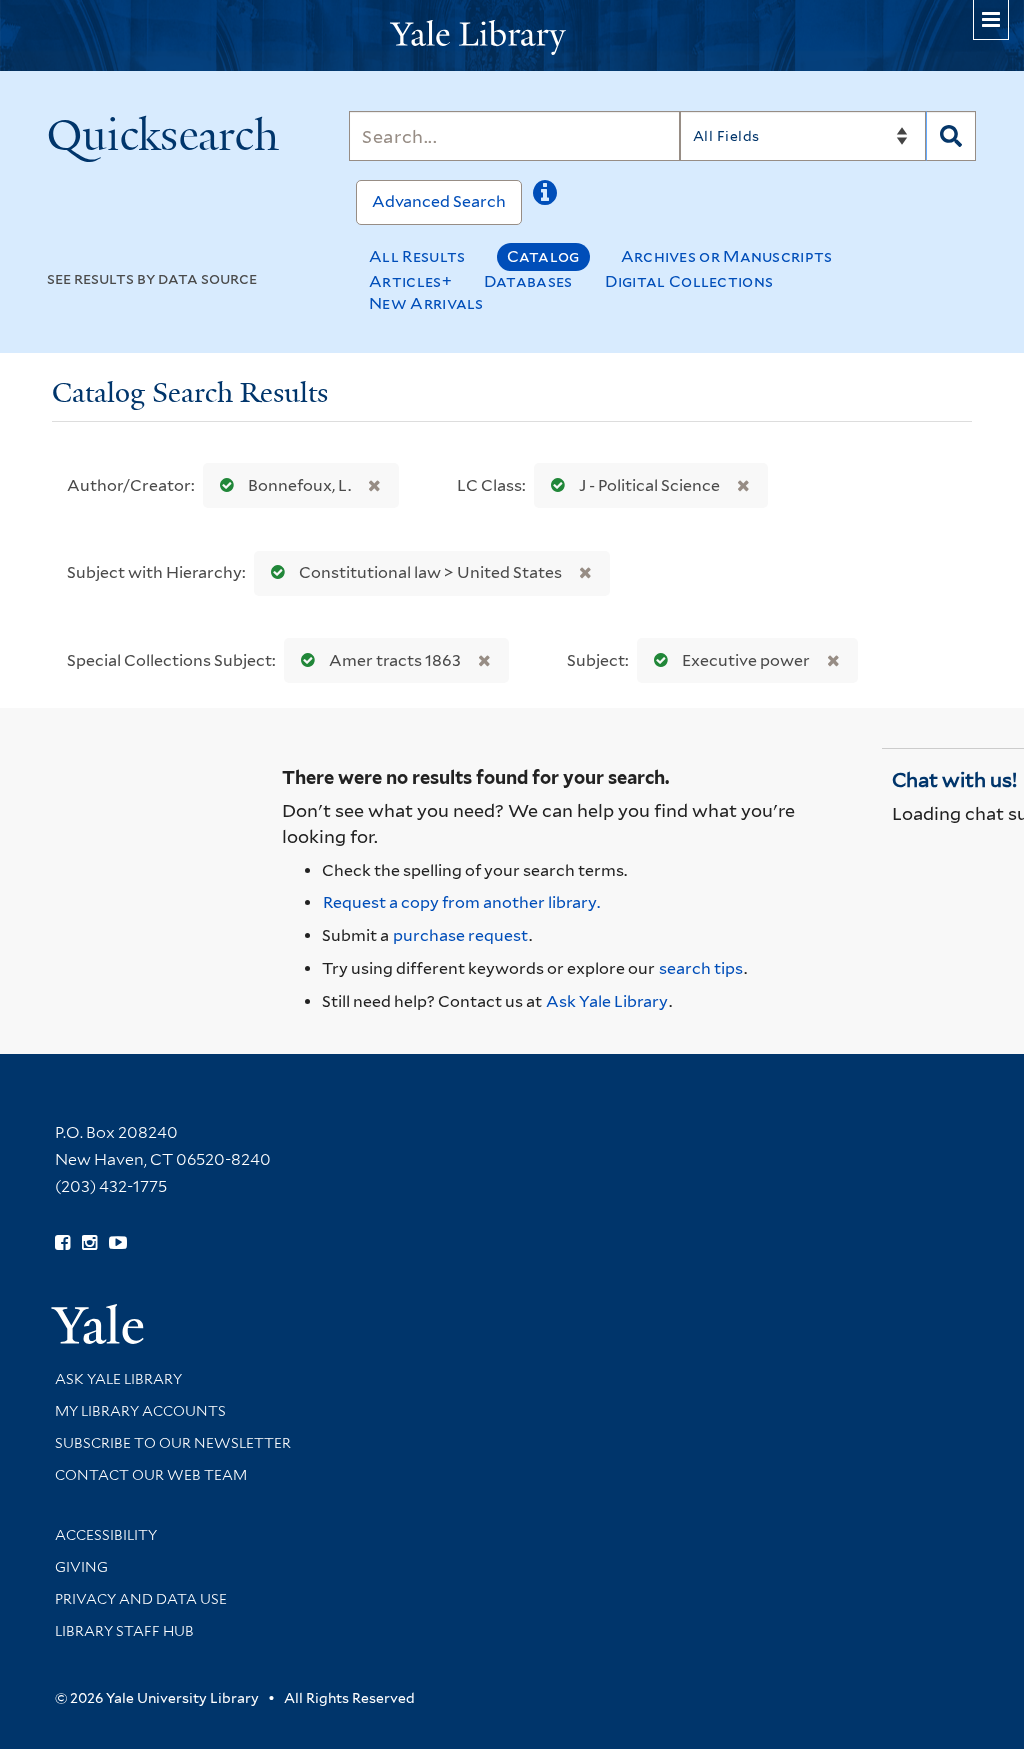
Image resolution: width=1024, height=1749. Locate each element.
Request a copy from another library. (461, 902)
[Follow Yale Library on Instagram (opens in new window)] (89, 1243)
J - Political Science (649, 485)
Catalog (543, 256)
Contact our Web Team (151, 1475)
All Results (417, 256)
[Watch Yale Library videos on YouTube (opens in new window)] (118, 1243)
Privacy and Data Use (141, 1599)
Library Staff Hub (124, 1631)
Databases (528, 281)
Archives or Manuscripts (727, 256)
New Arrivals (426, 303)
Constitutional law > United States (430, 572)
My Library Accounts (140, 1411)
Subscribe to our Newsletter (173, 1443)
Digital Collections (689, 281)
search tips (701, 968)
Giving (81, 1567)
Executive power (746, 660)
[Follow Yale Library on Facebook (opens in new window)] (62, 1243)
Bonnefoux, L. (299, 485)
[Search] (951, 136)
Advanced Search (439, 201)
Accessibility (106, 1535)
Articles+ (410, 281)
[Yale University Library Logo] (512, 35)
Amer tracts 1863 (395, 660)
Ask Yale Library (607, 1001)
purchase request (460, 935)
